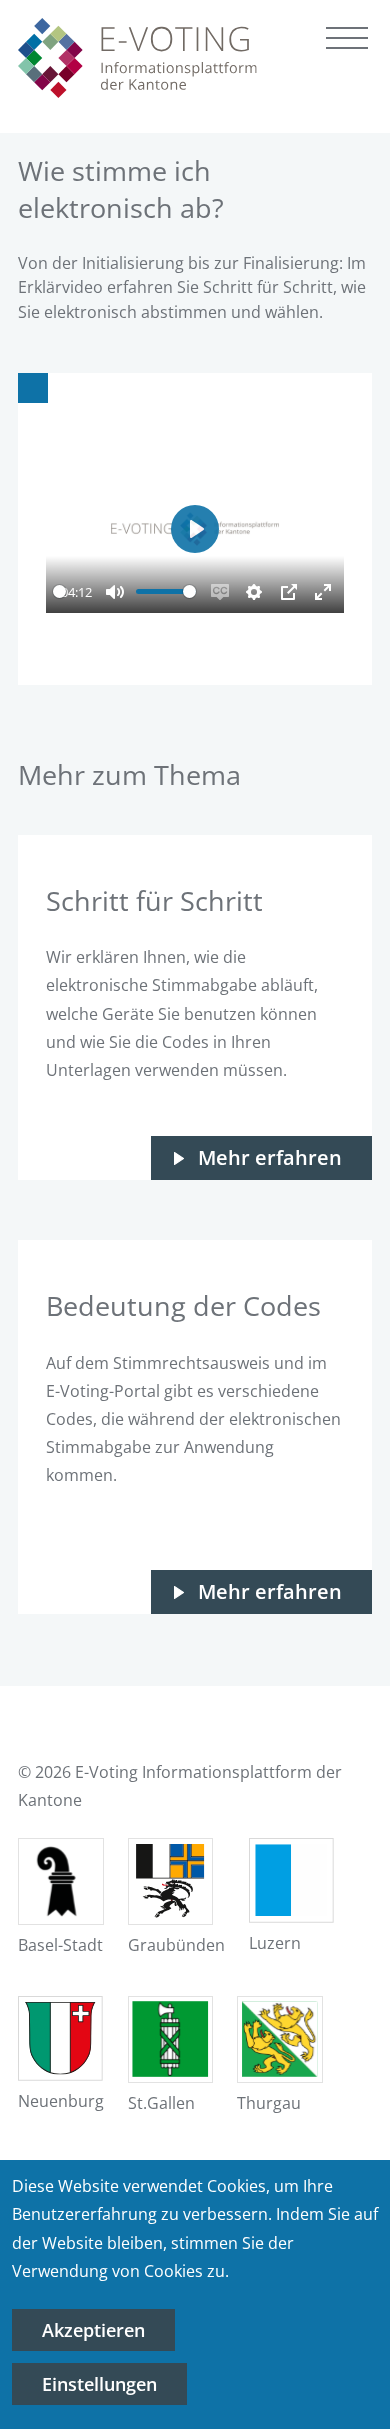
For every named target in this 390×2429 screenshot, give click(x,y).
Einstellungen (99, 2384)
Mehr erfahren (270, 1157)
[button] (347, 43)
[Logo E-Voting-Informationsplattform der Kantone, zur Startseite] (137, 58)
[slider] (59, 591)
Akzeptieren (93, 2330)
